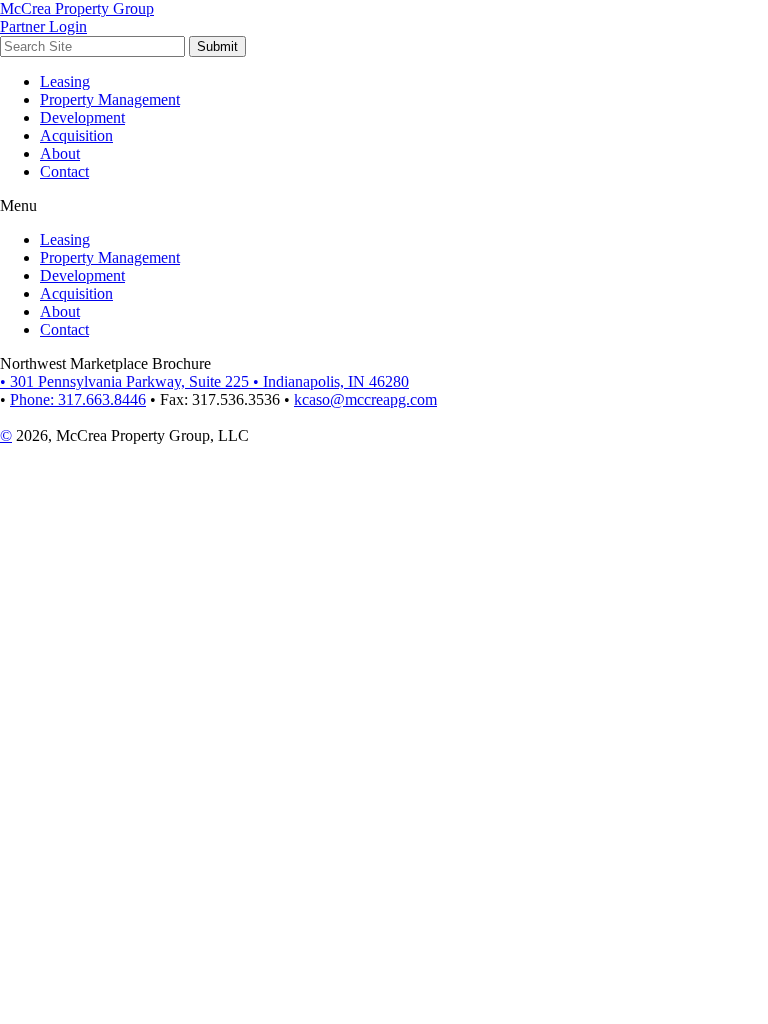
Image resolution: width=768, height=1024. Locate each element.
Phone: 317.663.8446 (78, 399)
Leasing (65, 81)
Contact (64, 171)
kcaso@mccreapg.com (365, 399)
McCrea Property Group (77, 8)
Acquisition (76, 135)
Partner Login (43, 26)
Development (82, 117)
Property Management (110, 99)
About (60, 153)
